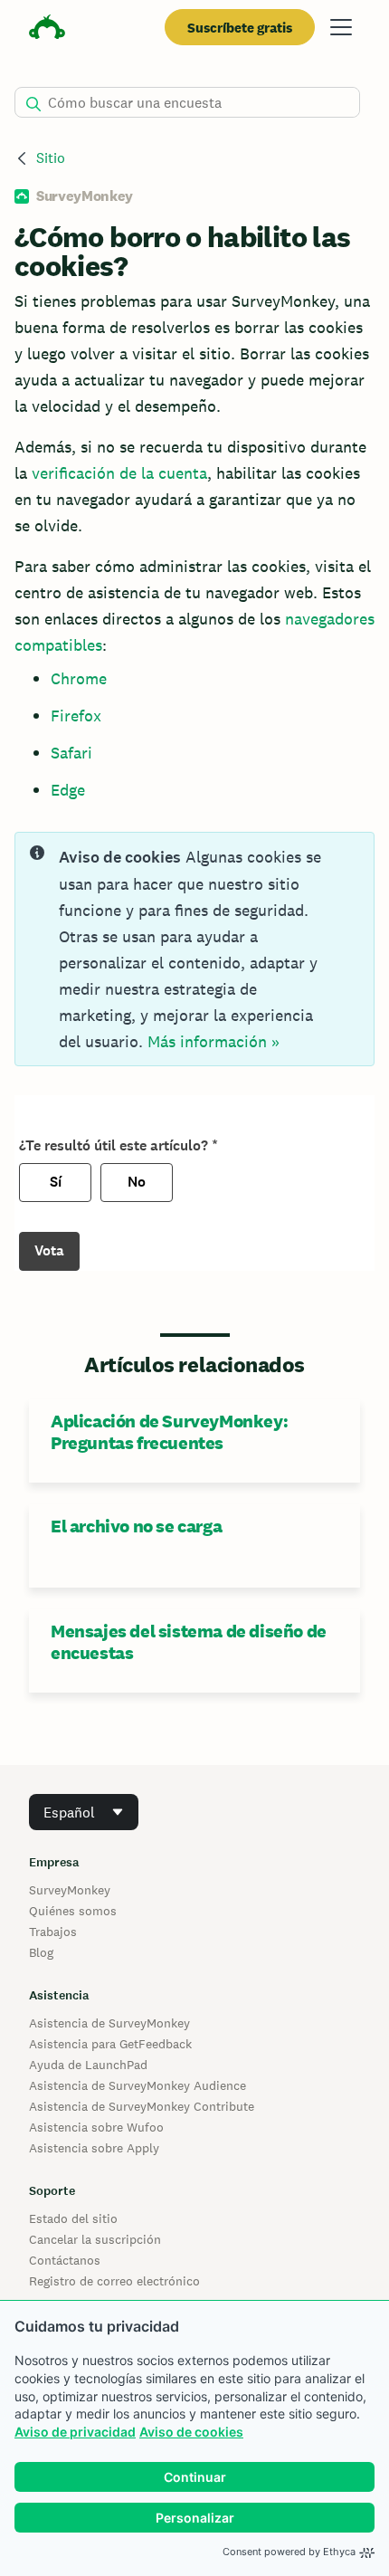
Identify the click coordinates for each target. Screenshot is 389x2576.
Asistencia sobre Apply (94, 2148)
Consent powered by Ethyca (289, 2552)
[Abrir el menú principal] (341, 27)
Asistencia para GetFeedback (110, 2044)
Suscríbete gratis (240, 28)
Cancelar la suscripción (95, 2239)
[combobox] (84, 1812)
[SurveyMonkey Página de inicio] (47, 29)
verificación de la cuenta (119, 473)
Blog (41, 1952)
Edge (68, 790)
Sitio (51, 158)
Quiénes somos (73, 1911)
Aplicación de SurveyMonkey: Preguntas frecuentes (169, 1432)
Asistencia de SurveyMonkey (109, 2023)
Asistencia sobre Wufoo (96, 2127)
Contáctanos (65, 2260)
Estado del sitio (73, 2218)
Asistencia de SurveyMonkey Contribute (142, 2106)
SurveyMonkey (70, 1890)
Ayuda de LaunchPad (88, 2065)
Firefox (76, 716)
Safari (71, 753)
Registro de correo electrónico (114, 2281)
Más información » (213, 1041)
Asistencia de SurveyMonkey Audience (138, 2085)
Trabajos (53, 1932)
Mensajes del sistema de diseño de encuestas (189, 1642)
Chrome (79, 678)
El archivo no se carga (136, 1526)
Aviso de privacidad (75, 2432)
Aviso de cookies (191, 2432)
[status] (194, 949)
